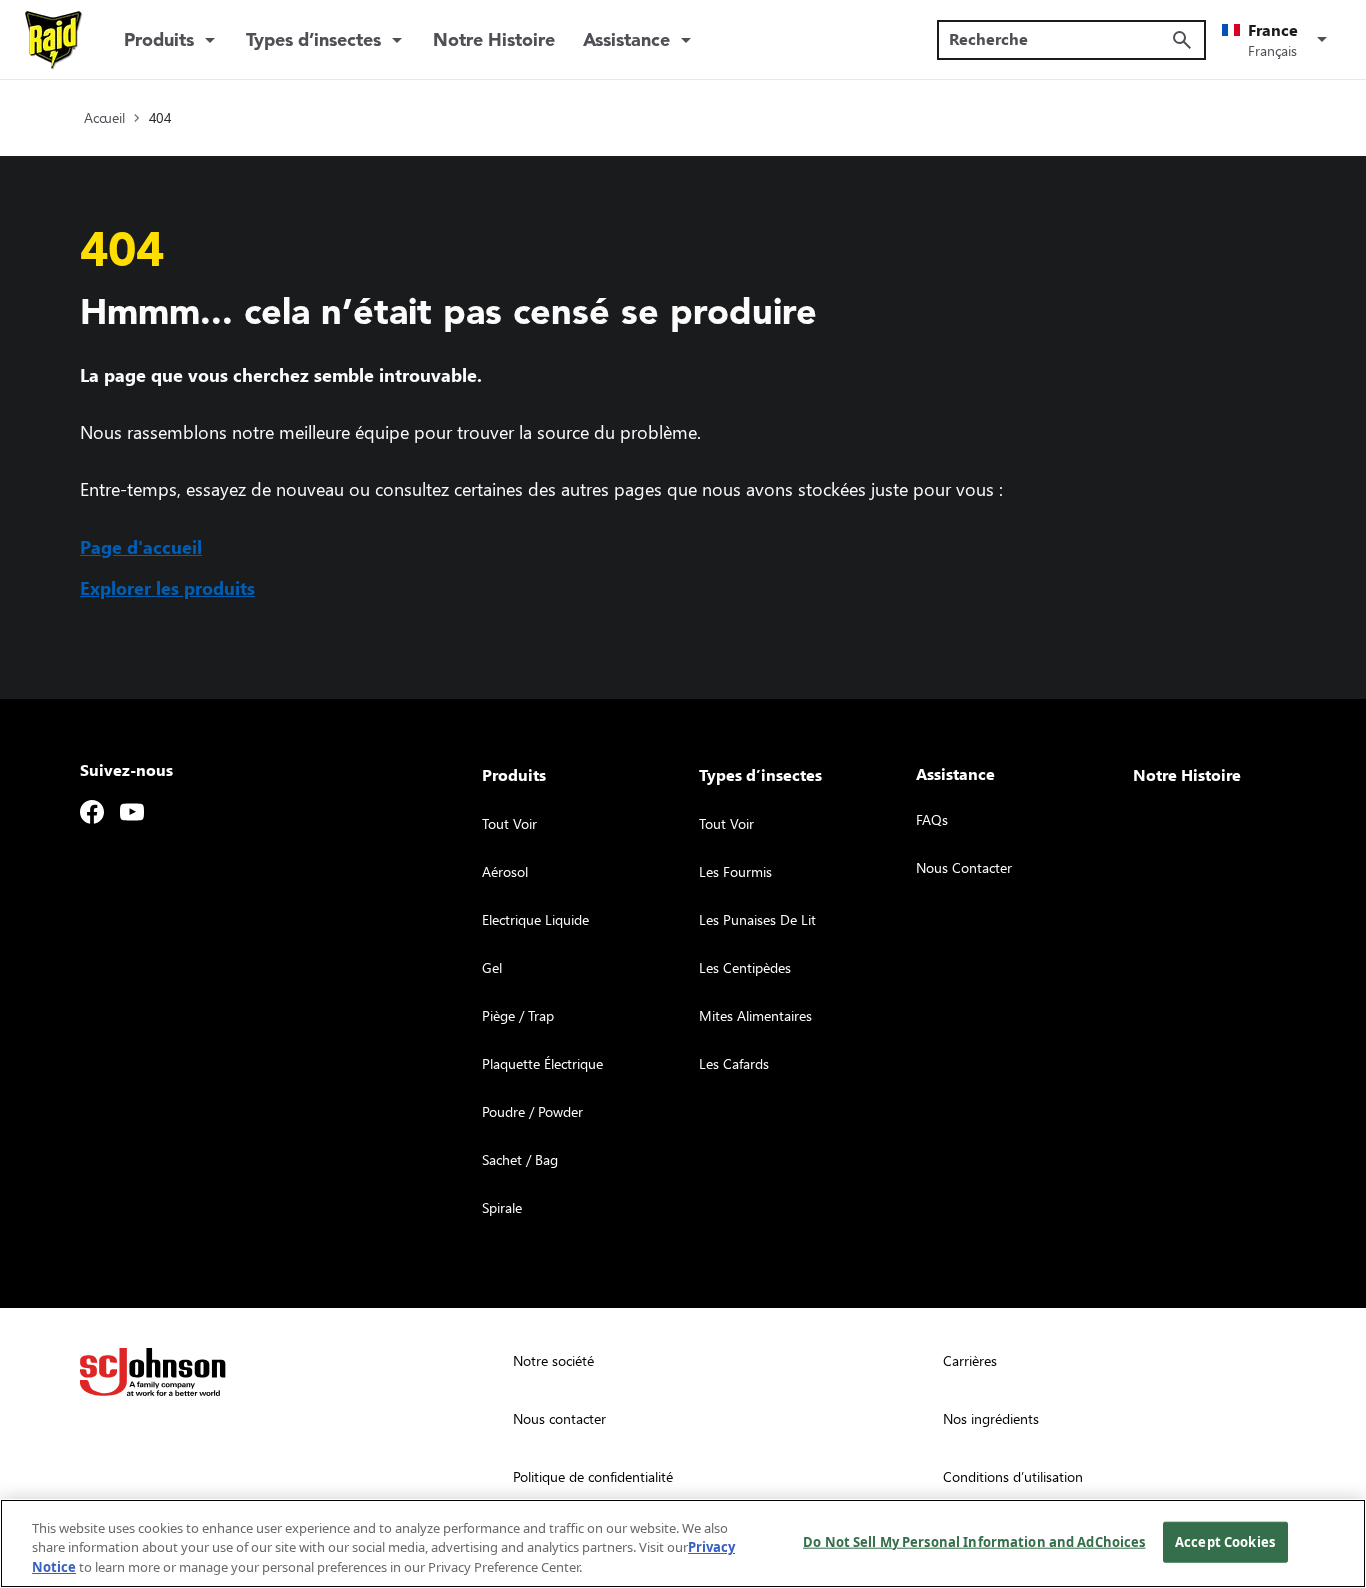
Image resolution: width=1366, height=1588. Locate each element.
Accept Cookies (1225, 1541)
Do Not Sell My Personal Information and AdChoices (974, 1541)
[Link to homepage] (54, 40)
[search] (1182, 40)
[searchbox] (1059, 39)
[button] (1278, 40)
